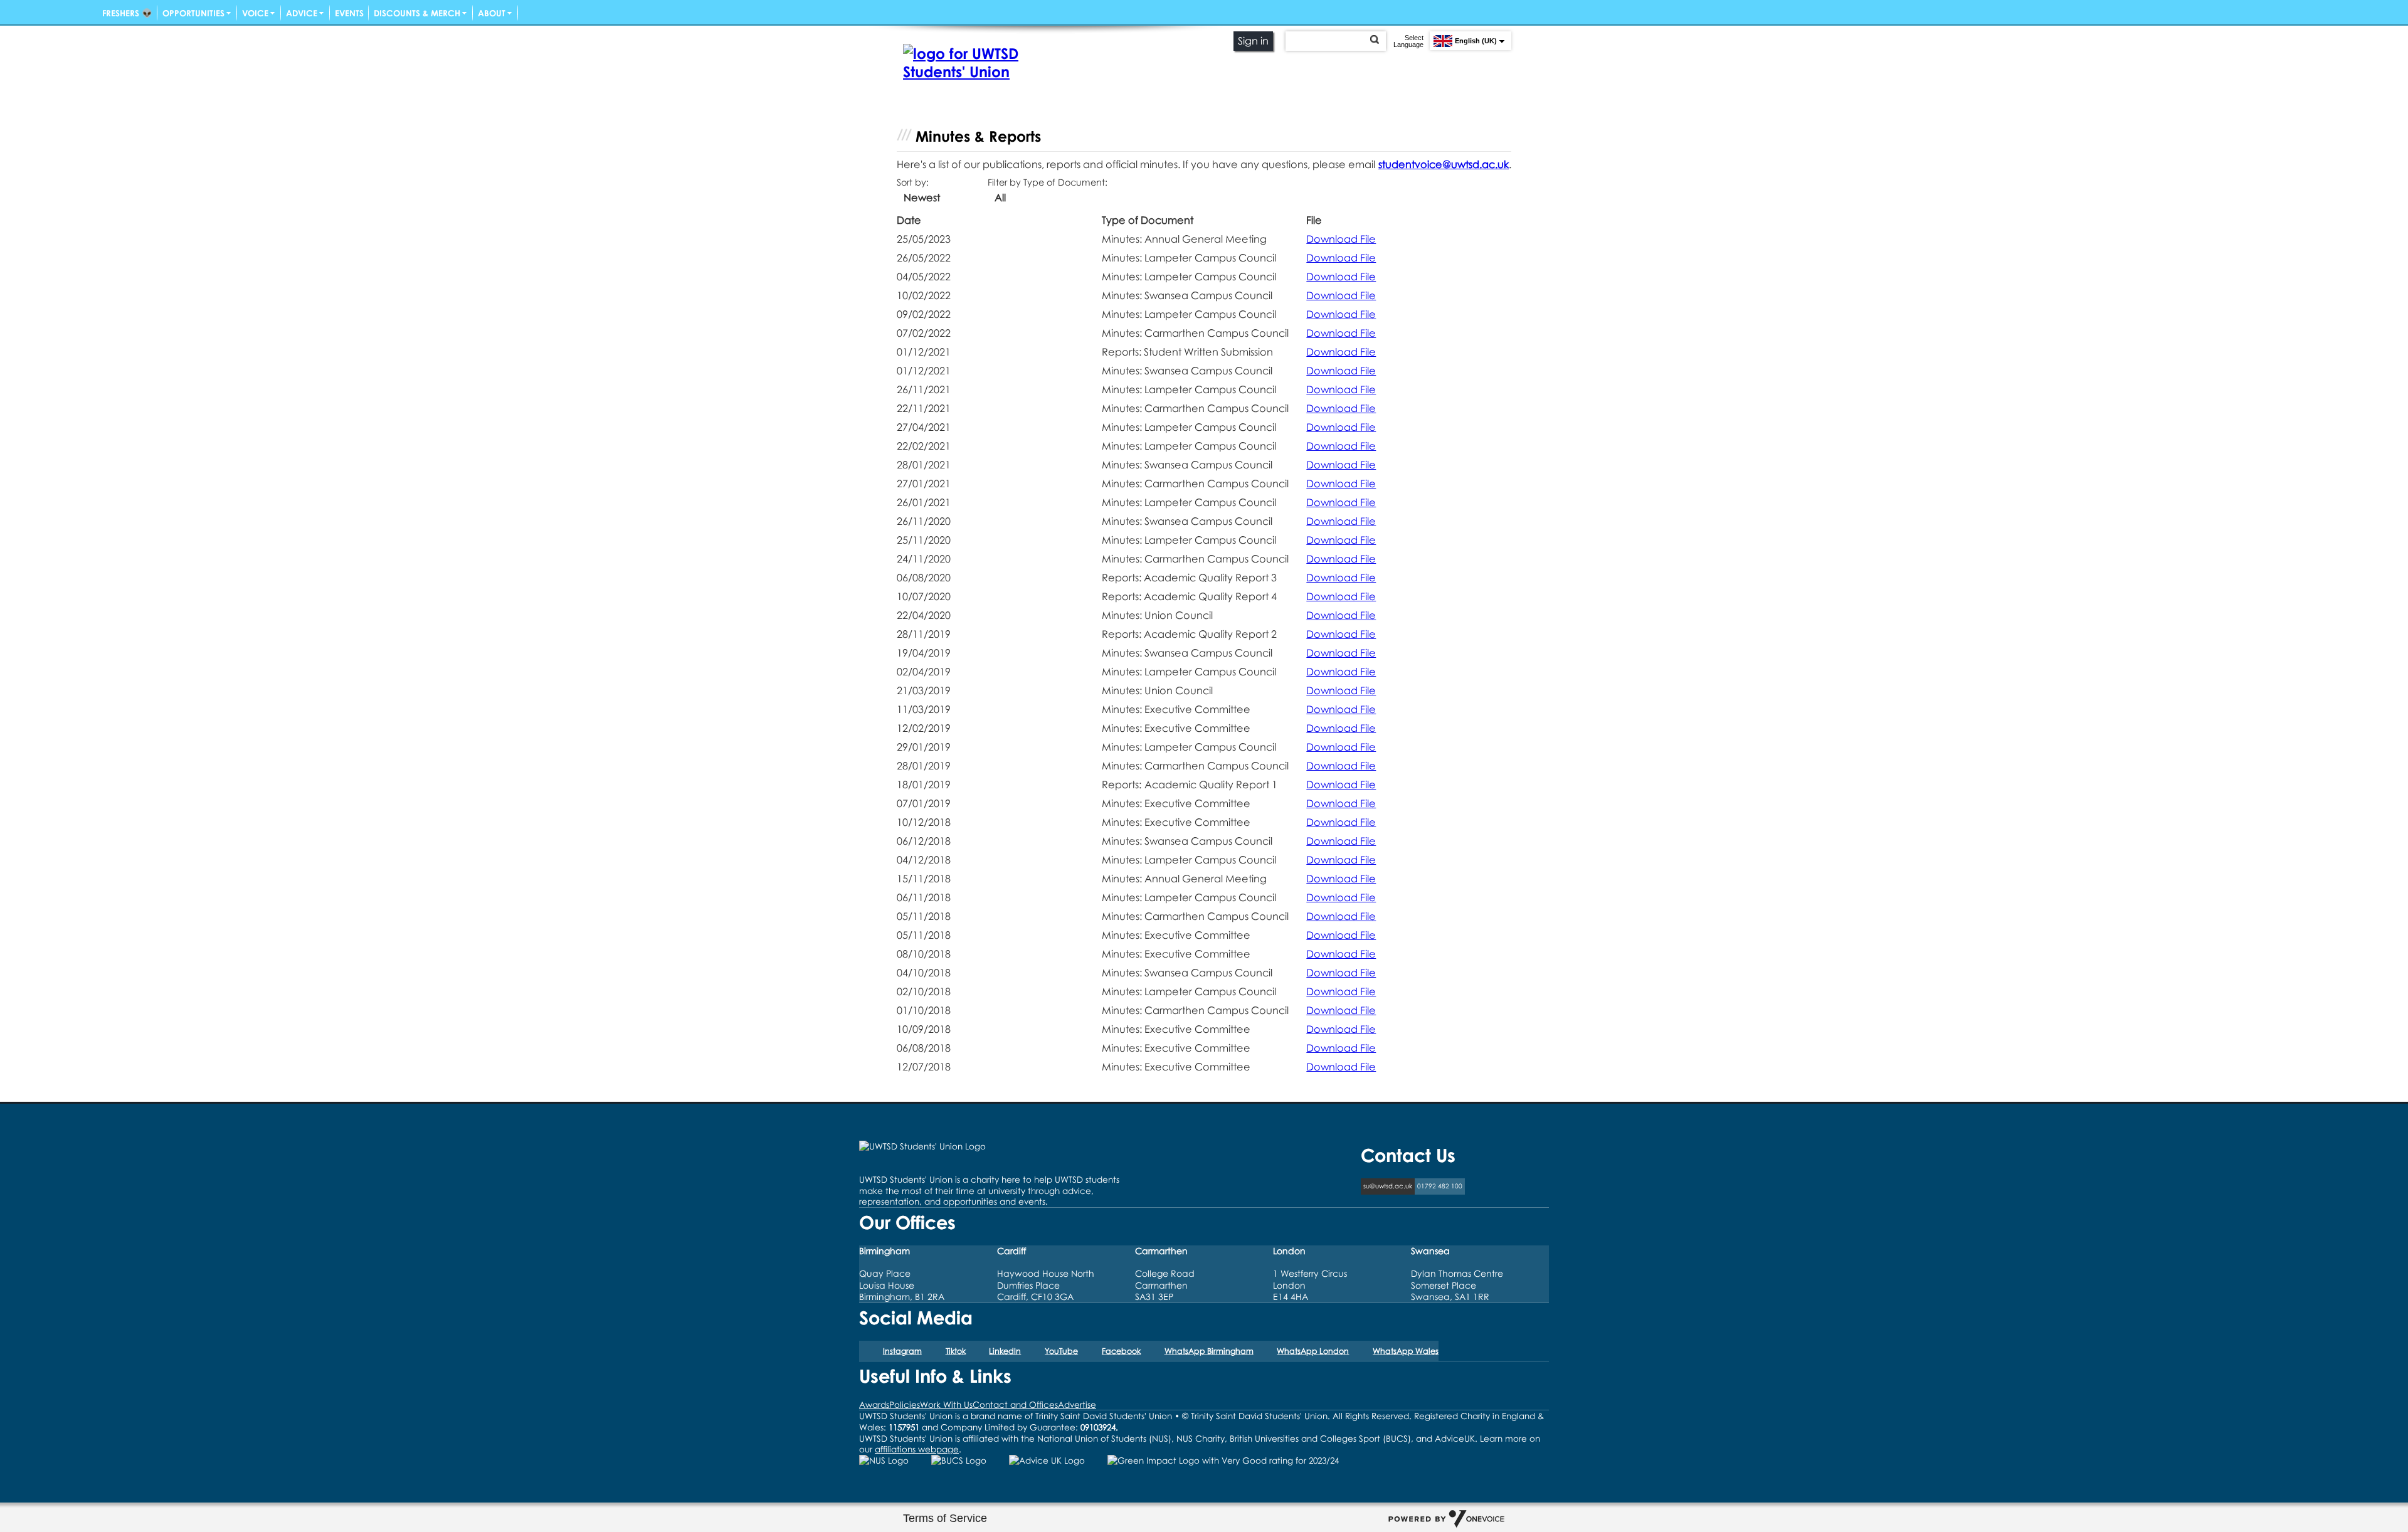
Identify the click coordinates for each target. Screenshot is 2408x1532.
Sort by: (913, 182)
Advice (302, 13)
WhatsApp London (1313, 1351)
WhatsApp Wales (1406, 1351)
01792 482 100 (1440, 1186)
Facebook (1121, 1351)
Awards (874, 1404)
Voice (255, 13)
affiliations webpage (917, 1449)
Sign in (1253, 41)
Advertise (1077, 1404)
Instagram (902, 1351)
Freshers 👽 (127, 13)
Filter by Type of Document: (1048, 182)
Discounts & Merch (417, 13)
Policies (905, 1404)
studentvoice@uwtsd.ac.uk (1444, 164)
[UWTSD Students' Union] (969, 62)
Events (349, 13)
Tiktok (956, 1351)
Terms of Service (945, 1518)
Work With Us (946, 1404)
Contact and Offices (1015, 1404)
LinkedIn (1005, 1351)
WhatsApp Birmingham (1209, 1351)
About (492, 13)
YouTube (1061, 1351)
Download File (1341, 239)
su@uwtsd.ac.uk (1388, 1186)
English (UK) (1476, 41)
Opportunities (193, 13)
